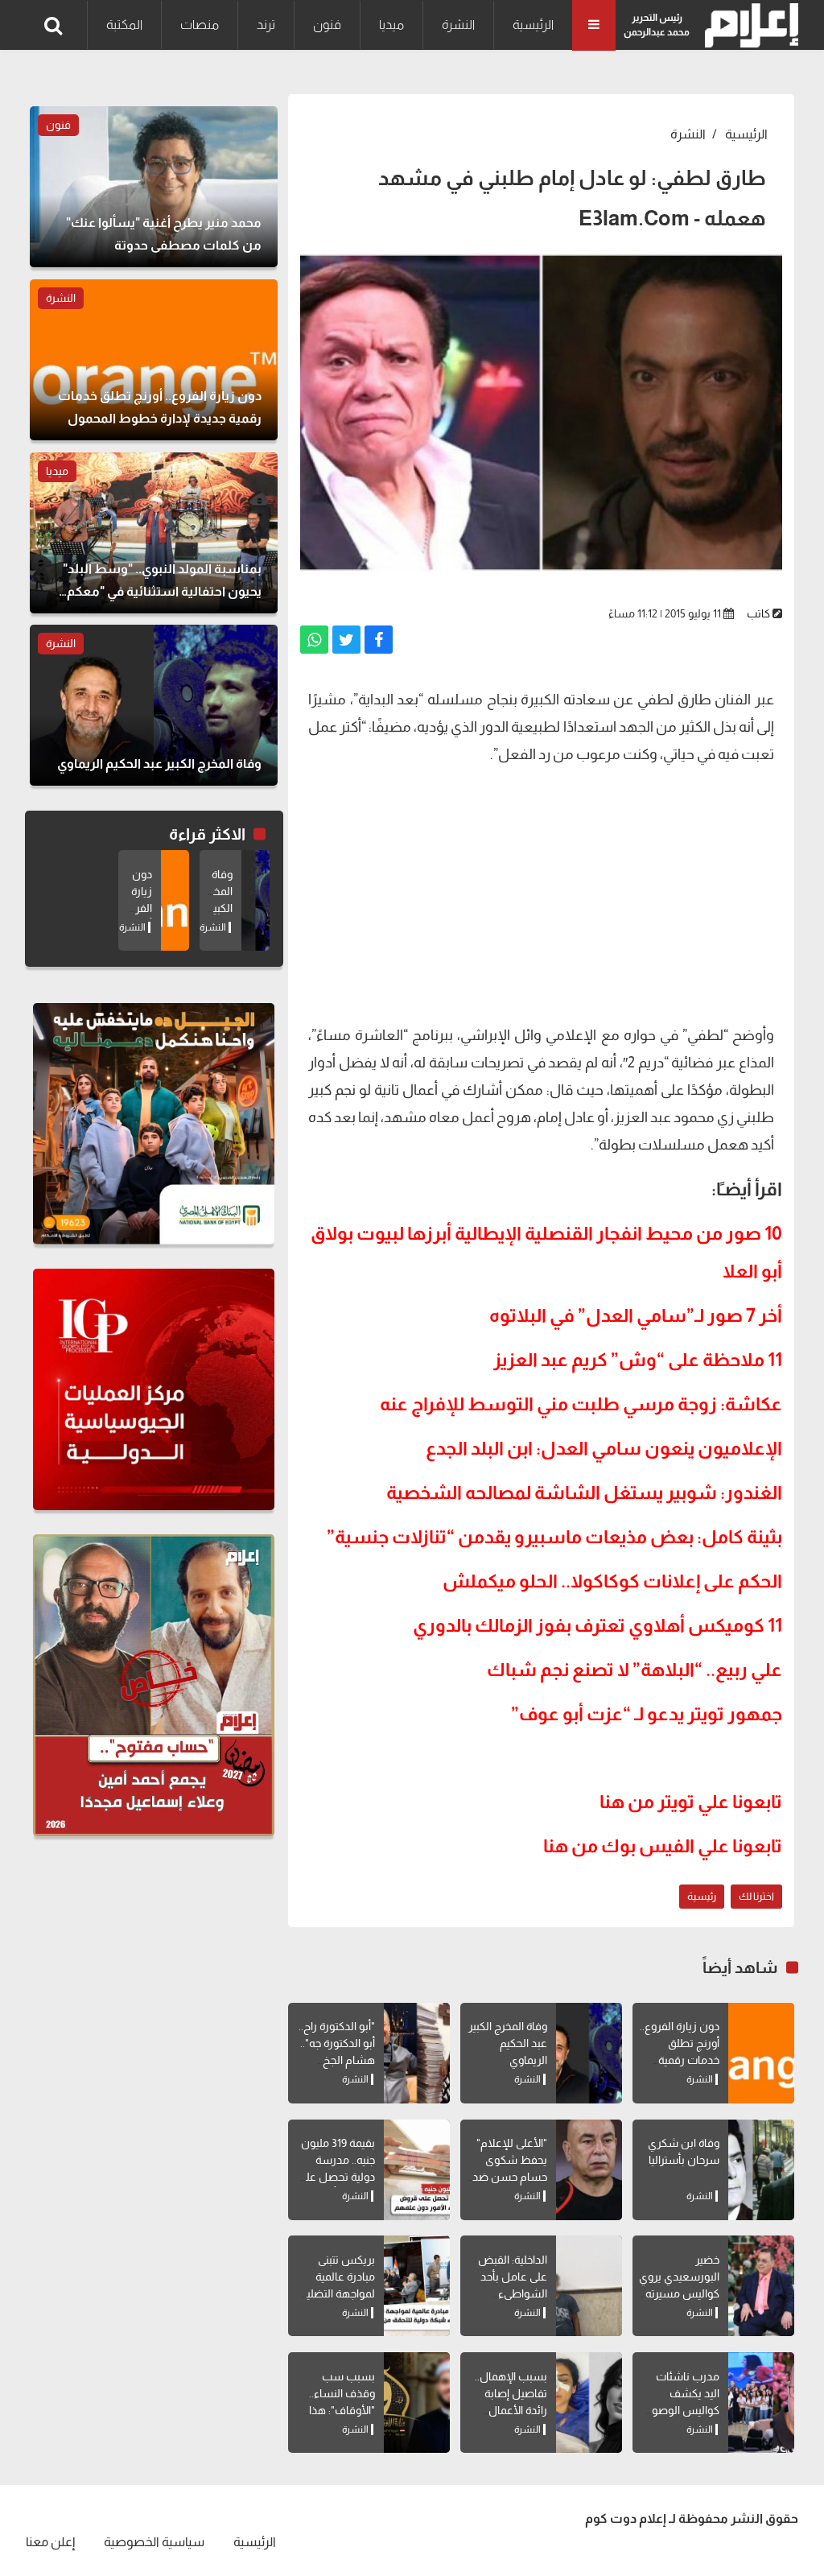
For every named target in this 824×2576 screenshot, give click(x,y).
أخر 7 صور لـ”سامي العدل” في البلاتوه (636, 1315)
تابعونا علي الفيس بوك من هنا (663, 1846)
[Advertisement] (541, 893)
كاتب (758, 613)
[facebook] (379, 640)
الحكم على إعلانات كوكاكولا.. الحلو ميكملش (612, 1581)
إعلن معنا (50, 2542)
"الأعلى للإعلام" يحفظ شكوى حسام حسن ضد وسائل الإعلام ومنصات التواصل (508, 2177)
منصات (200, 25)
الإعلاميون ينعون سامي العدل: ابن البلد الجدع (604, 1448)
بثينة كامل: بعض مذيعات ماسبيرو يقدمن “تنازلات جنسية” (554, 1537)
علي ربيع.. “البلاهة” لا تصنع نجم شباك (634, 1670)
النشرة (458, 25)
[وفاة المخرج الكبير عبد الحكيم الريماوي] (589, 2053)
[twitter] (346, 640)
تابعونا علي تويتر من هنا (691, 1802)
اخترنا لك (756, 1896)
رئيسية (702, 1896)
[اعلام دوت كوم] (748, 25)
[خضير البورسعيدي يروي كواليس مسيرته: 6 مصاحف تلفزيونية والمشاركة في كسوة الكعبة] (761, 2286)
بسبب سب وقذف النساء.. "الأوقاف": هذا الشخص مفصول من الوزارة (335, 2410)
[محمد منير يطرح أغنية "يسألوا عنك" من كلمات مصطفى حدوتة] (154, 187)
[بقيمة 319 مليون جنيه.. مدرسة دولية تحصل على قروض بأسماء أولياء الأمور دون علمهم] (417, 2170)
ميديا (391, 25)
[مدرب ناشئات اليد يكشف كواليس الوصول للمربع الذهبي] (761, 2403)
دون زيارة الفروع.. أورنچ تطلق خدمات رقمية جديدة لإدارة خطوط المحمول (680, 2060)
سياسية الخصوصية (154, 2542)
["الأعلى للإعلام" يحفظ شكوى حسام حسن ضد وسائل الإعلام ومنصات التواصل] (589, 2170)
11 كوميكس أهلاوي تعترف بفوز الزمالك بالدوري (597, 1625)
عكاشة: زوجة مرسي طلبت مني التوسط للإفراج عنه (581, 1404)
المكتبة (124, 25)
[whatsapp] (314, 640)
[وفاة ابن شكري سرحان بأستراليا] (761, 2170)
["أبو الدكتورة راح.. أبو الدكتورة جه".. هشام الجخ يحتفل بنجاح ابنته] (417, 2053)
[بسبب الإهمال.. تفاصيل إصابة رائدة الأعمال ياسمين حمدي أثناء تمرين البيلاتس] (589, 2403)
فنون (327, 25)
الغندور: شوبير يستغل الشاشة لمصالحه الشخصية (584, 1492)
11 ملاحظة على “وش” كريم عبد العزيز (638, 1360)
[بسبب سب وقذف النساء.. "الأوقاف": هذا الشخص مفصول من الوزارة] (417, 2403)
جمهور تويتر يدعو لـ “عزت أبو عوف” (647, 1714)
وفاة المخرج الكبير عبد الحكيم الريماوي (508, 2043)
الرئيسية (533, 25)
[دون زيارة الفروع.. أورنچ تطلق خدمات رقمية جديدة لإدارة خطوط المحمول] (761, 2053)
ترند (266, 25)
